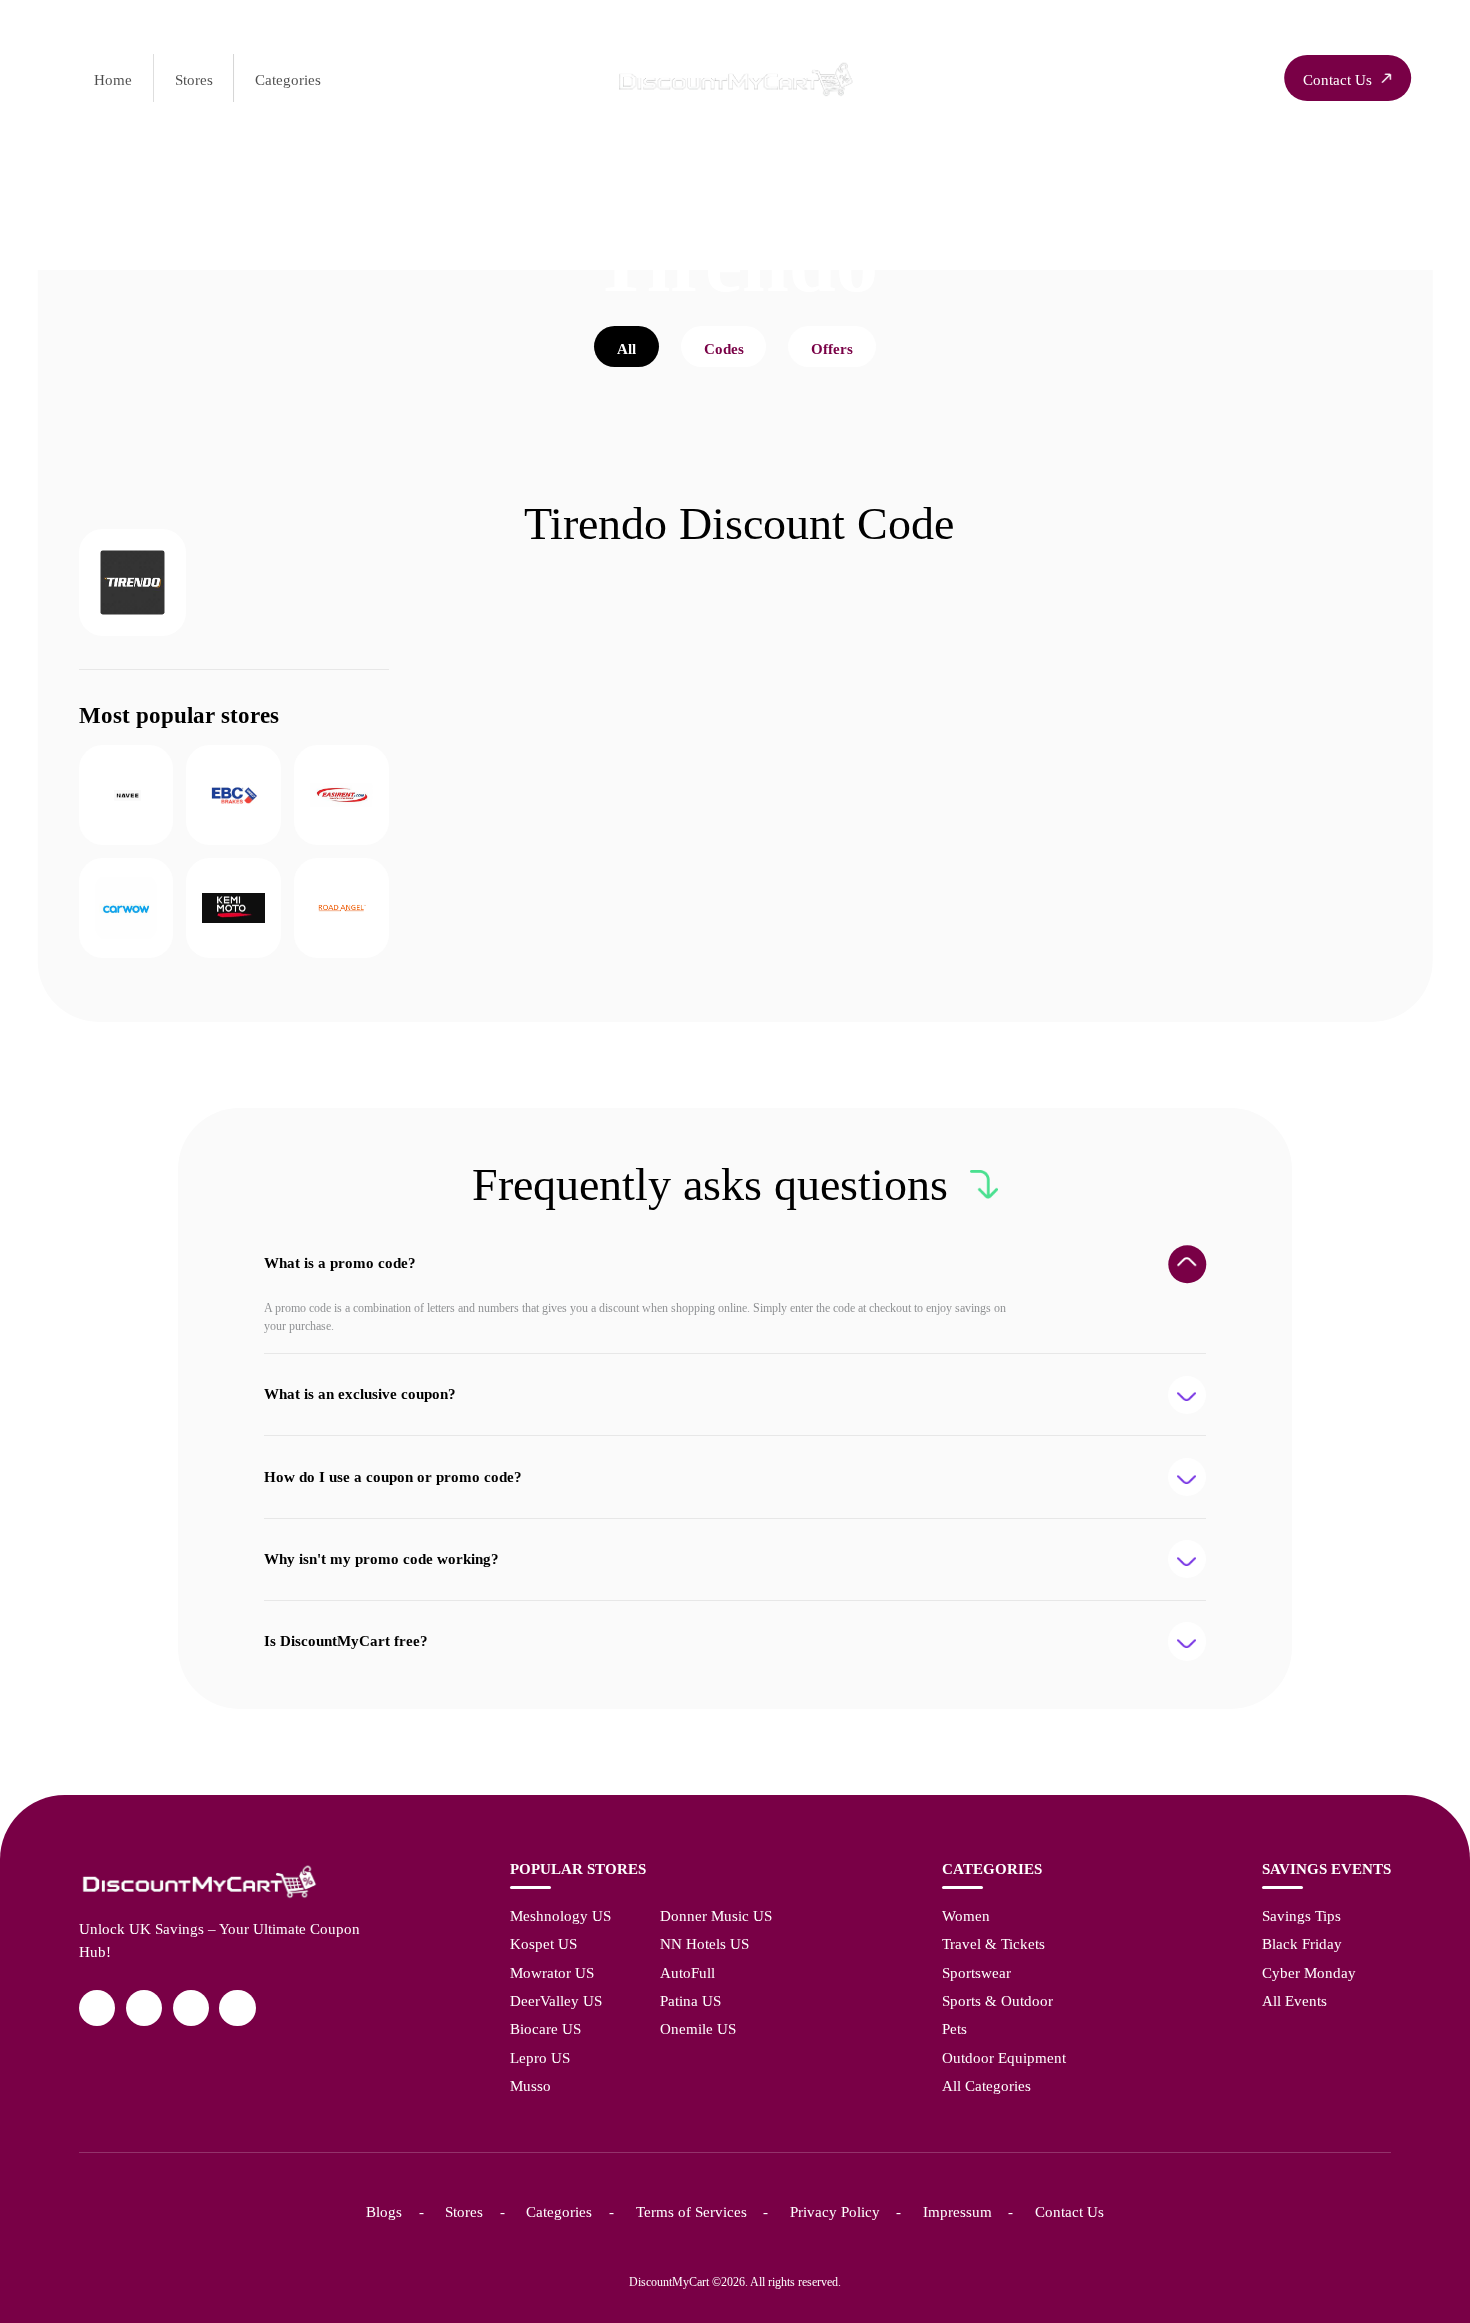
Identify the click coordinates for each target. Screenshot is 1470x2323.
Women (966, 1915)
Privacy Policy (835, 2211)
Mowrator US (552, 1972)
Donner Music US (716, 1915)
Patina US (690, 2000)
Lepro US (540, 2057)
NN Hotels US (704, 1943)
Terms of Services (691, 2211)
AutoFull (687, 1972)
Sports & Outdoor (997, 2000)
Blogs (384, 2211)
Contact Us (1069, 2211)
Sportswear (976, 1972)
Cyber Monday (1309, 1972)
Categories (288, 79)
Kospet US (543, 1943)
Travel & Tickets (993, 1943)
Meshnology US (560, 1915)
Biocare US (545, 2028)
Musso (530, 2085)
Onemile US (698, 2028)
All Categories (986, 2085)
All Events (1294, 2000)
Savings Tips (1301, 1915)
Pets (954, 2028)
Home (113, 79)
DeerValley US (556, 2000)
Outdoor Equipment (1004, 2057)
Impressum (957, 2211)
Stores (194, 79)
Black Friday (1302, 1943)
